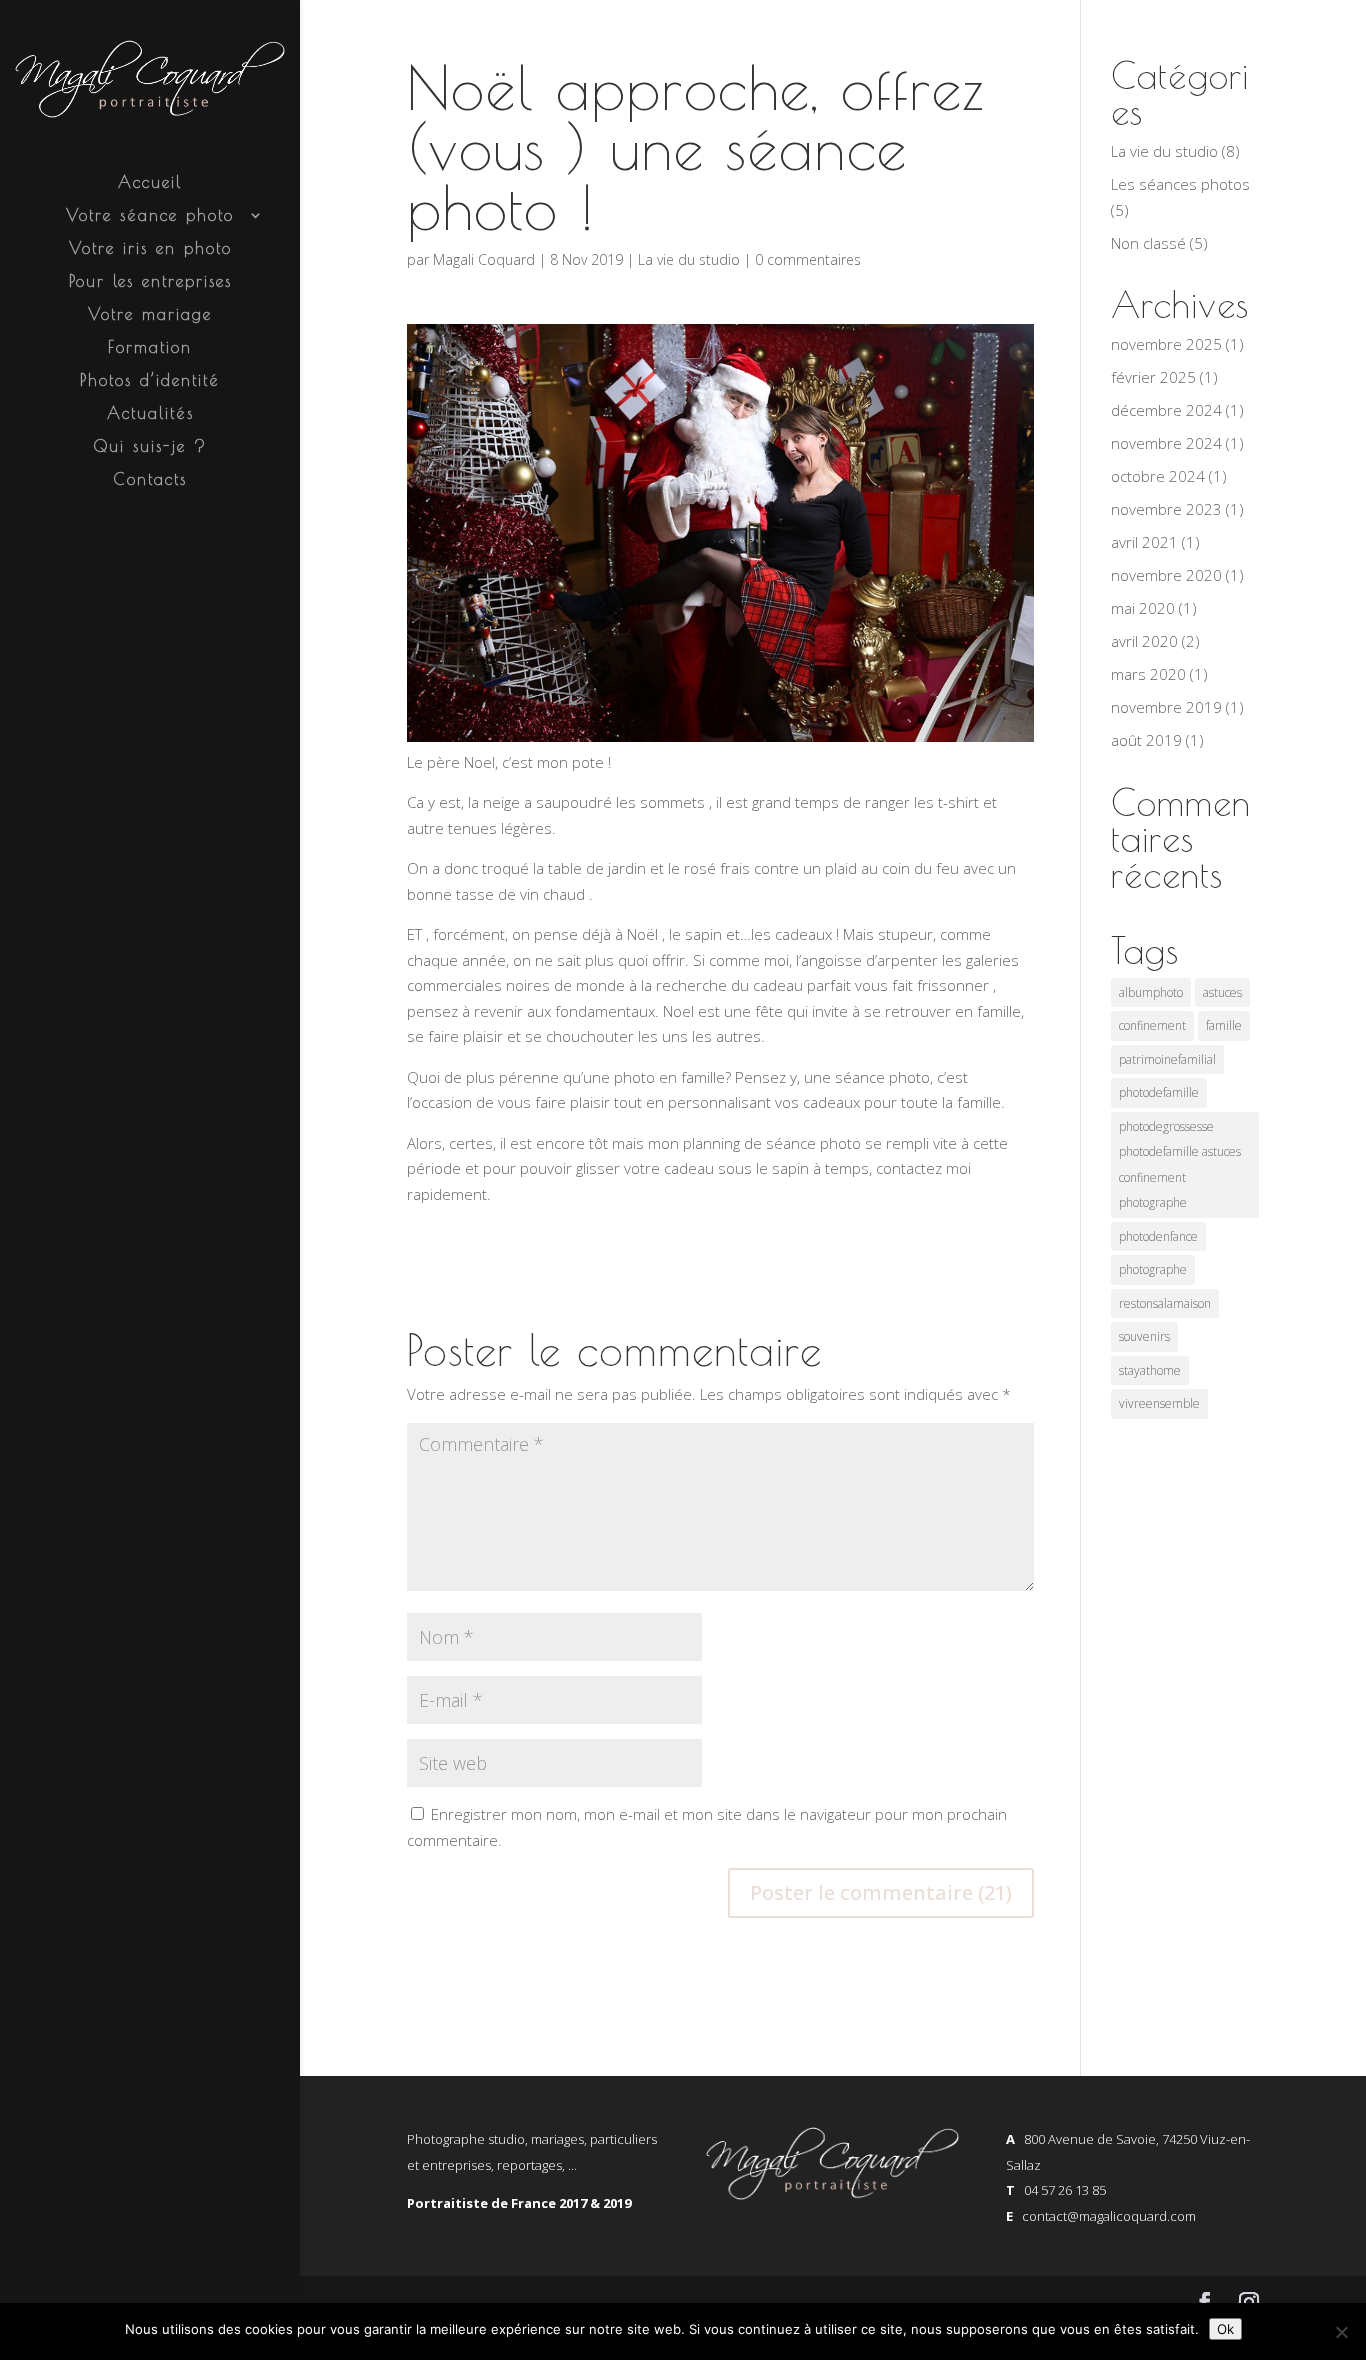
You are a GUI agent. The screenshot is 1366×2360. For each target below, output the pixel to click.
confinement (1152, 1025)
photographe (1153, 1269)
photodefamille (1159, 1092)
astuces (1222, 992)
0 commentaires (808, 259)
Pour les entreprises (150, 282)
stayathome (1150, 1370)
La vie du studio (689, 259)
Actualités (150, 414)
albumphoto (1151, 992)
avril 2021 (1144, 542)
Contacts (150, 480)
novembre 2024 (1166, 443)
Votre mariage (150, 315)
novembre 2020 (1166, 575)
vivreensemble (1159, 1403)
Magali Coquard (484, 259)
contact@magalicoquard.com (1109, 2216)
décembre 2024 (1166, 410)
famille (1224, 1025)
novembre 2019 (1166, 707)
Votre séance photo (150, 216)
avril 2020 (1144, 641)
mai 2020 (1143, 608)
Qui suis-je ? (150, 447)
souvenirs (1144, 1336)
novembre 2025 (1166, 344)
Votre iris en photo (150, 249)
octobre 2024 (1158, 476)
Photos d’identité (150, 381)
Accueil (150, 183)
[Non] (1341, 2332)
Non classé (1148, 243)
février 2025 (1153, 377)
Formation (150, 348)
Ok (1225, 2329)
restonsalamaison (1165, 1303)
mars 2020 (1148, 674)
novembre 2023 (1166, 509)
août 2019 (1146, 740)
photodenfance (1158, 1236)
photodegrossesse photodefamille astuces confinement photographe (1180, 1165)
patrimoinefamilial (1167, 1059)
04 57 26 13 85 (1065, 2190)
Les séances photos (1180, 184)
